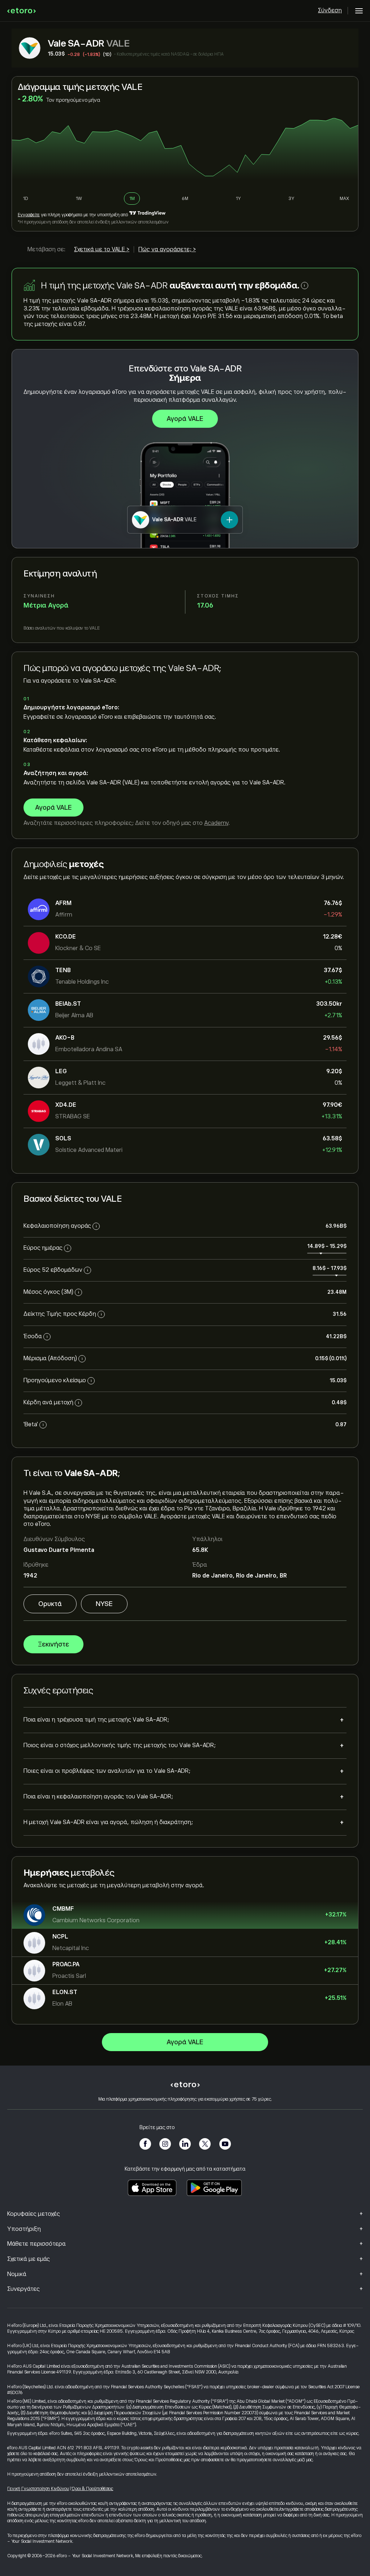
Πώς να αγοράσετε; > (167, 249)
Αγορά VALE (185, 419)
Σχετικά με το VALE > (102, 249)
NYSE (104, 1604)
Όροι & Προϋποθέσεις (92, 2489)
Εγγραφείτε (29, 215)
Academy (216, 823)
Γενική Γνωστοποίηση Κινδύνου (38, 2489)
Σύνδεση (330, 10)
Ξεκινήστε (53, 1644)
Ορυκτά (50, 1604)
